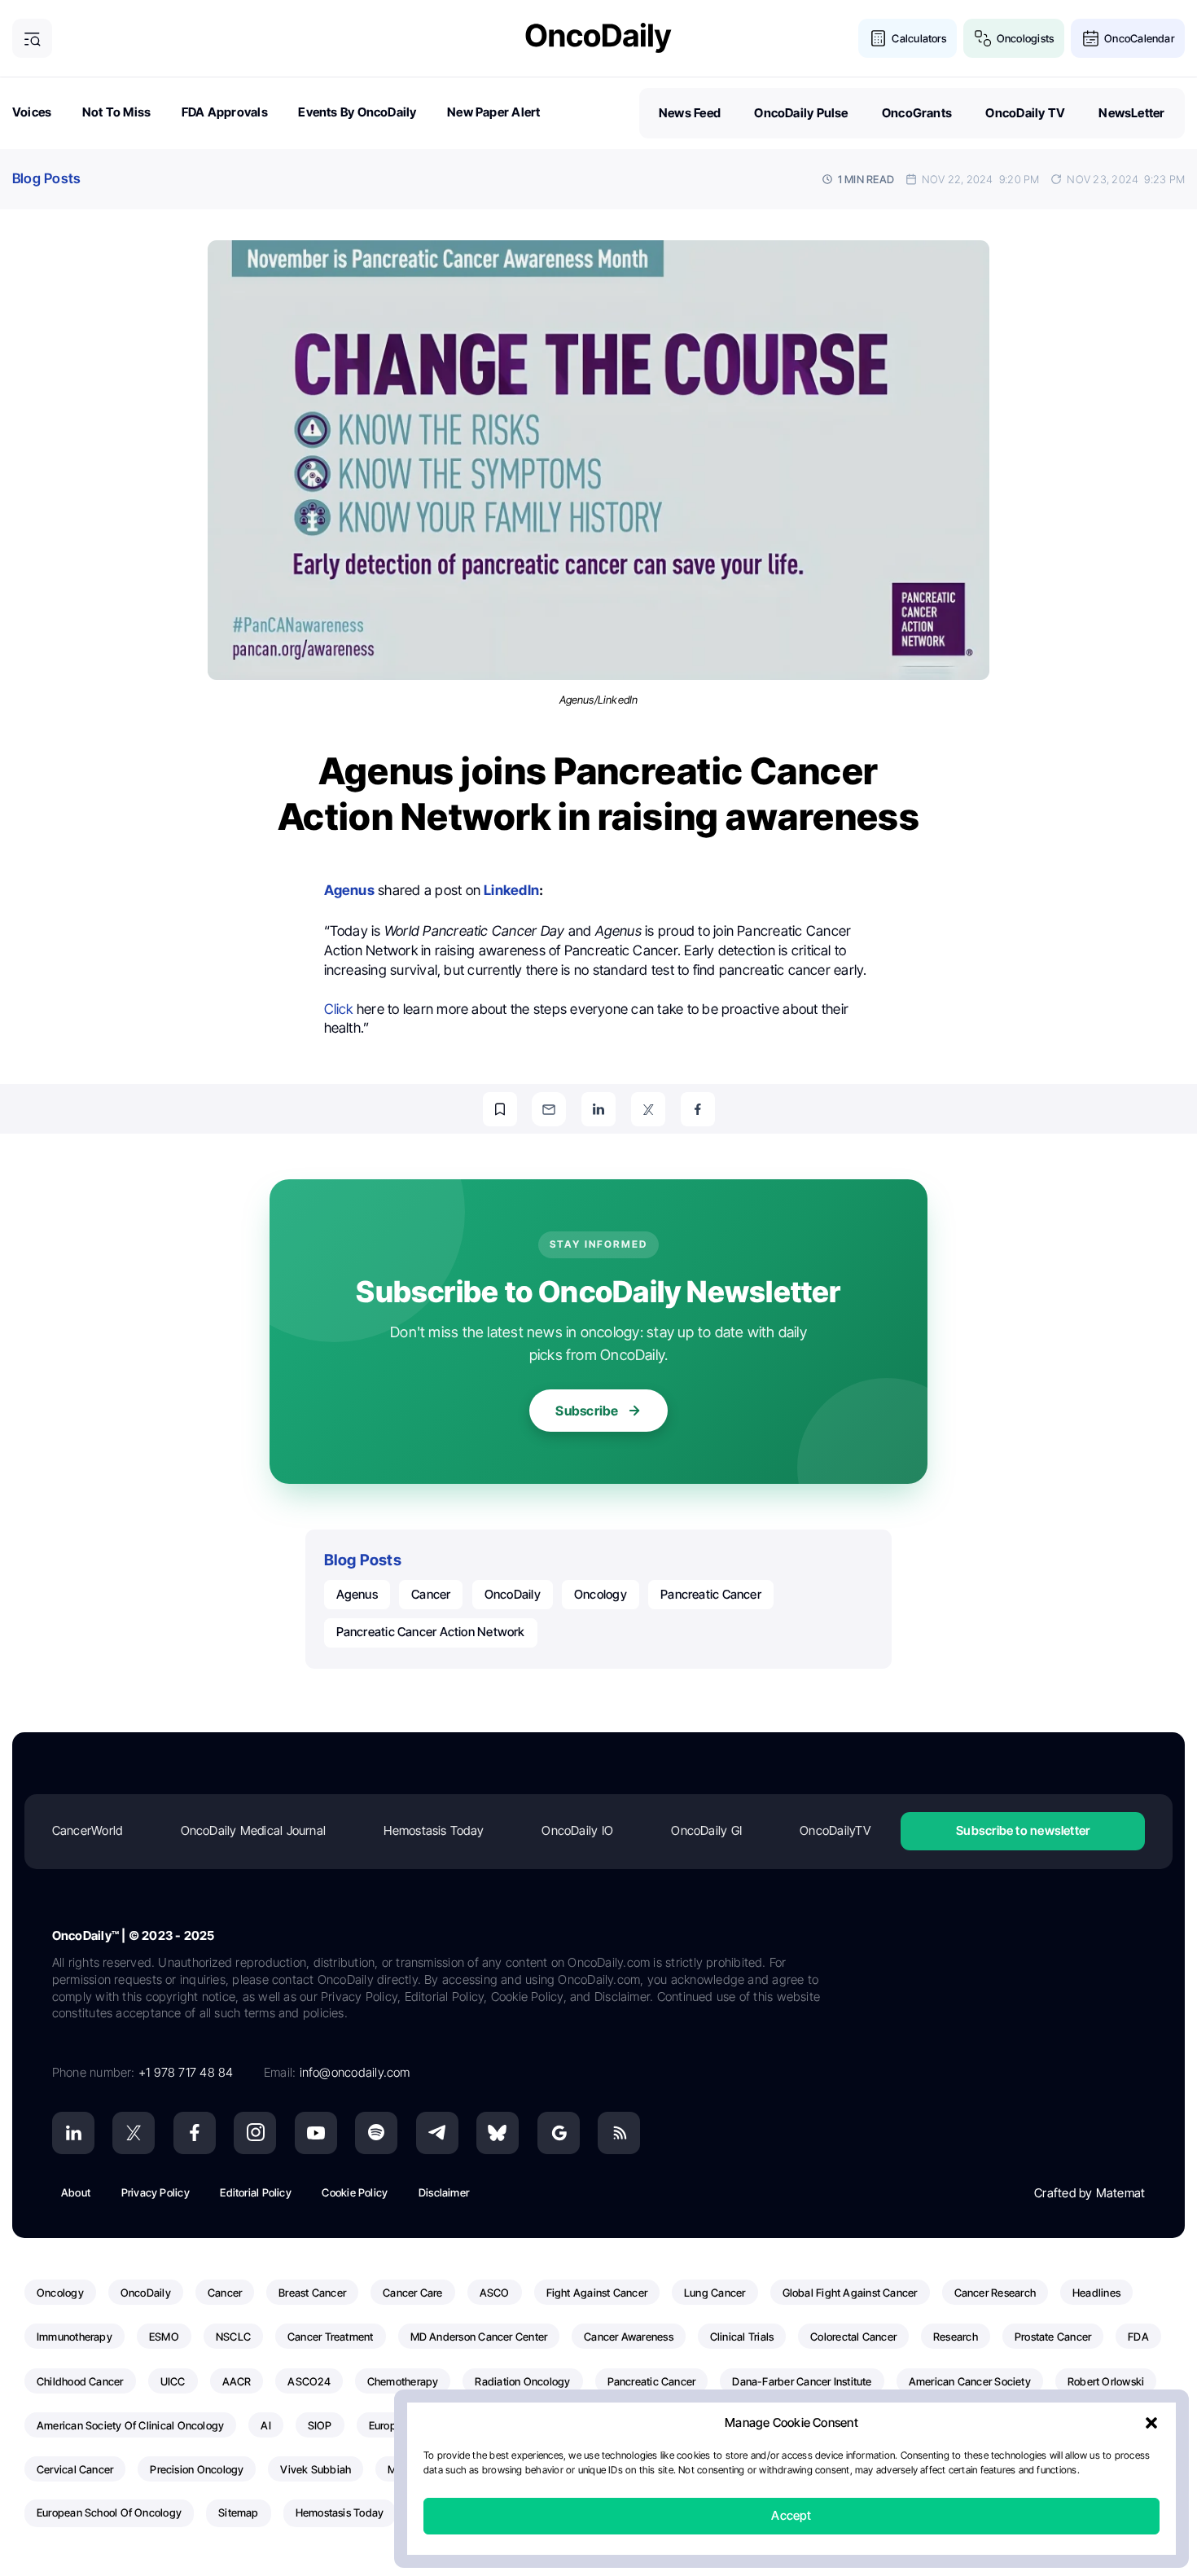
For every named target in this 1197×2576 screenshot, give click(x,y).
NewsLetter (1131, 113)
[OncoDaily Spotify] (376, 2133)
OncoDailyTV (835, 1830)
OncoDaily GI (706, 1830)
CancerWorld (87, 1830)
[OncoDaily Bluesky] (498, 2133)
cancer (431, 1594)
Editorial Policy (256, 2192)
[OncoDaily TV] (316, 2133)
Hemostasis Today (434, 1830)
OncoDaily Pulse (801, 113)
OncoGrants (917, 113)
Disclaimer (444, 2192)
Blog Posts (46, 178)
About (76, 2192)
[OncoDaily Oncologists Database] (983, 39)
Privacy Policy (156, 2192)
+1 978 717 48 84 (186, 2072)
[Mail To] (549, 1109)
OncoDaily (513, 1594)
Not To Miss (116, 112)
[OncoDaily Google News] (559, 2133)
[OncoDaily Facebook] (195, 2133)
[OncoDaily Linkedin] (73, 2133)
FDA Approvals (225, 112)
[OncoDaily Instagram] (255, 2133)
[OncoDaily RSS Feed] (619, 2133)
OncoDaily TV (1025, 113)
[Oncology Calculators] (878, 39)
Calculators (919, 38)
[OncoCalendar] (1091, 39)
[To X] (648, 1109)
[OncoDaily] (598, 38)
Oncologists (1025, 38)
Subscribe (587, 1411)
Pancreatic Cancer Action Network (431, 1632)
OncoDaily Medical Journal (254, 1830)
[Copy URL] (500, 1109)
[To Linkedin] (598, 1109)
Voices (32, 112)
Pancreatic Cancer (711, 1594)
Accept (791, 2516)
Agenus (357, 1594)
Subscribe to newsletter (1023, 1830)
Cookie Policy (355, 2192)
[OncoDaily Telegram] (437, 2133)
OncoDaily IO (577, 1830)
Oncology (601, 1594)
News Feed (690, 113)
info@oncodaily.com (355, 2072)
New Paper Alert (493, 112)
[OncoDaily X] (134, 2133)
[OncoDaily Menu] (32, 39)
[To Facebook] (698, 1109)
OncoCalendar (1139, 38)
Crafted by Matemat (1090, 2193)
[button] (1151, 2424)
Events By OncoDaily (357, 112)
